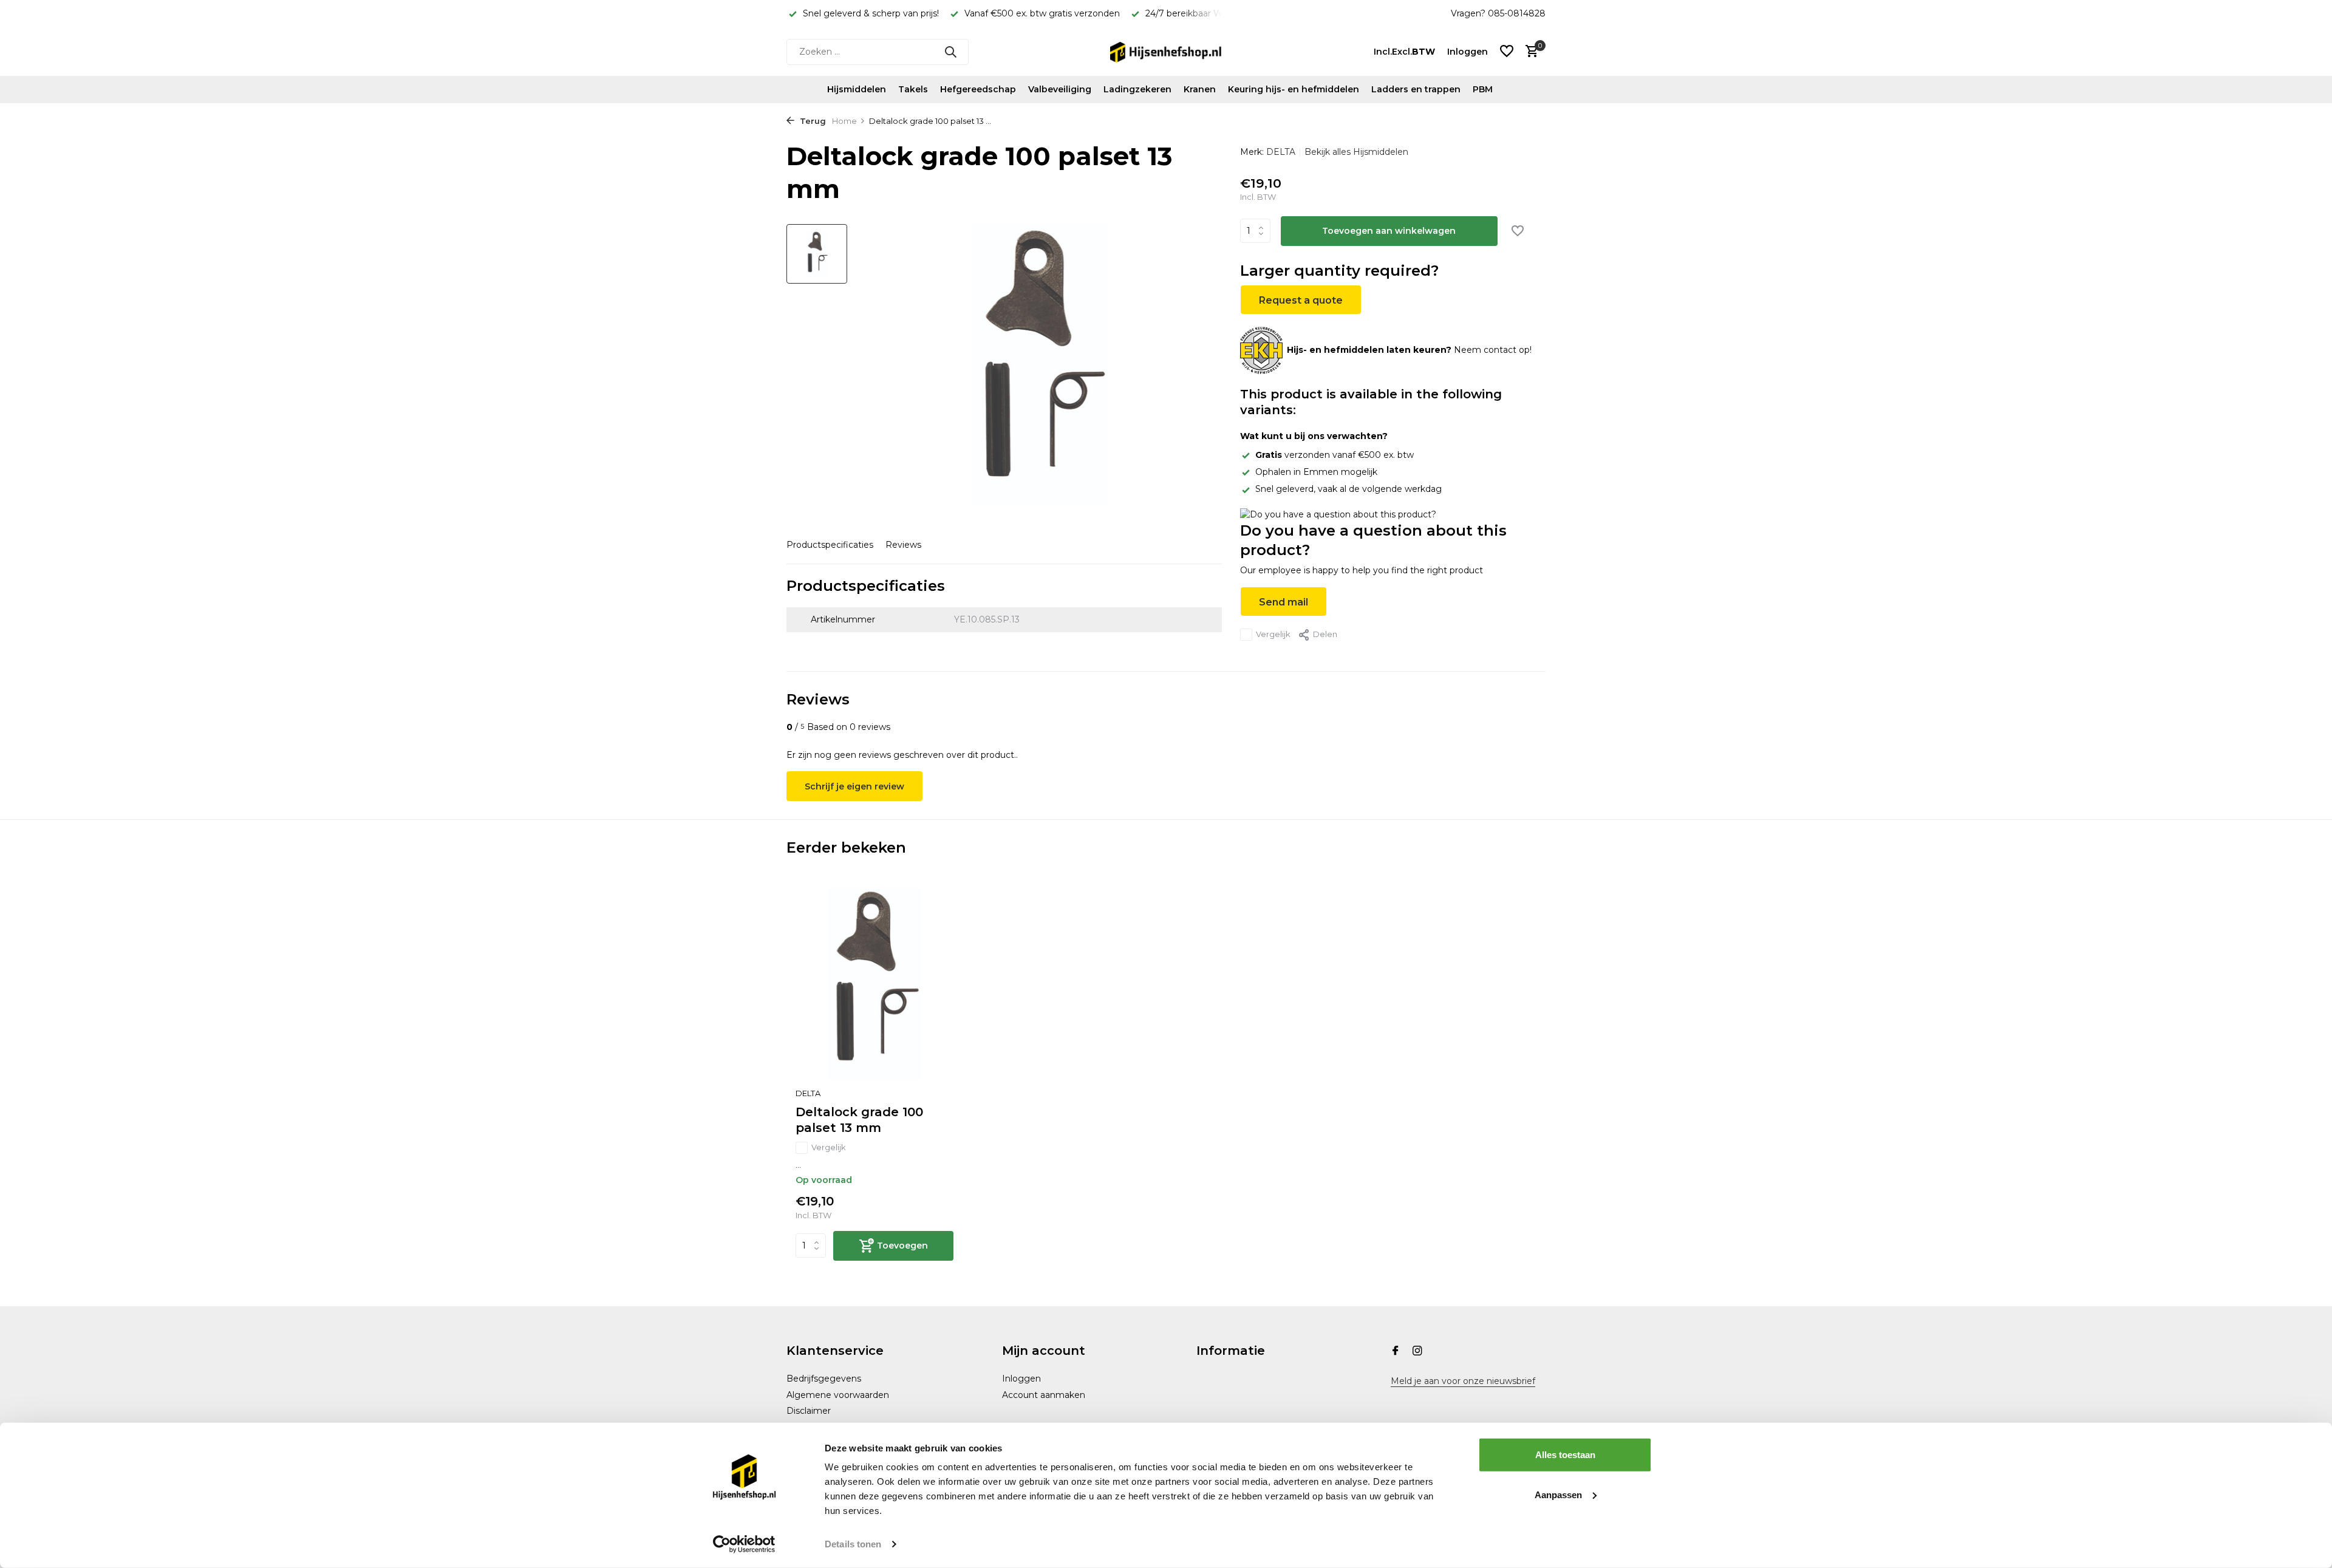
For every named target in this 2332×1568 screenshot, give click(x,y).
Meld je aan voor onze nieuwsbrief (1463, 1381)
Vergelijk (1273, 634)
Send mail (1284, 602)
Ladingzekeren (1137, 89)
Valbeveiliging (1060, 89)
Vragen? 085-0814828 (1498, 13)
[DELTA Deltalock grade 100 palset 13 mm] (874, 984)
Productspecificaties (830, 545)
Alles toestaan (1565, 1455)
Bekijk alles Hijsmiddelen (1356, 152)
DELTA (1281, 152)
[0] (1529, 52)
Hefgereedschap (978, 89)
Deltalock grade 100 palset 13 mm (859, 1120)
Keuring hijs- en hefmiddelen (1294, 89)
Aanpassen (1558, 1494)
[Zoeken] (950, 52)
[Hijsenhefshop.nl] (1166, 52)
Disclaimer (809, 1411)
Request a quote (1301, 300)
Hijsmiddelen (857, 89)
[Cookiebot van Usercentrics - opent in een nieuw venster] (744, 1544)
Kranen (1200, 89)
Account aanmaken (1044, 1395)
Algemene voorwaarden (838, 1395)
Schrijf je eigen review (854, 786)
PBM (1483, 89)
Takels (913, 89)
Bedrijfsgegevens (824, 1379)
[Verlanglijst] (1507, 52)
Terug (812, 121)
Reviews (903, 545)
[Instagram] (1417, 1352)
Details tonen (853, 1544)
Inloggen (1021, 1379)
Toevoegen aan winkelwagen (1389, 231)
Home (844, 121)
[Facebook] (1396, 1352)
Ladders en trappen (1416, 89)
